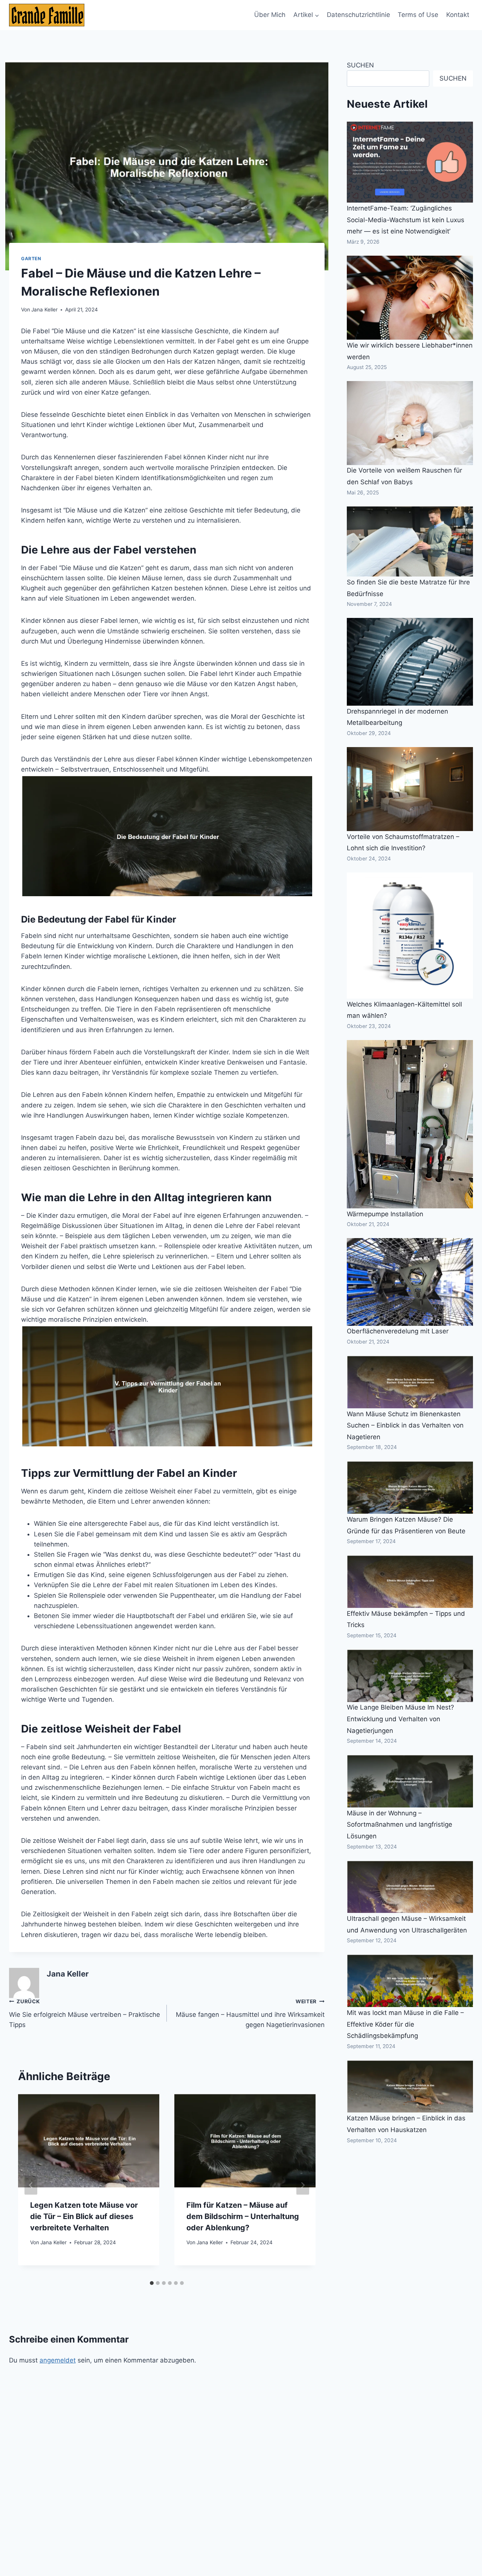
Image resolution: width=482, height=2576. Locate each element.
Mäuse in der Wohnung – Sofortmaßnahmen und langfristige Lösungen (400, 1825)
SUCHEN (360, 65)
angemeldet (58, 2360)
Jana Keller (44, 310)
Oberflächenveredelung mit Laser (398, 1331)
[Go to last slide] (31, 2185)
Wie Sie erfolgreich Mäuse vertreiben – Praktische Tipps (85, 2013)
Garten (31, 259)
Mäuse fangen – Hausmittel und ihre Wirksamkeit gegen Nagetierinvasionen (250, 2013)
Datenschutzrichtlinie (358, 15)
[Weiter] (303, 2185)
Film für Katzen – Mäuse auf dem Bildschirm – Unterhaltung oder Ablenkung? (243, 2216)
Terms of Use (418, 15)
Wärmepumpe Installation (385, 1214)
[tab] (152, 2283)
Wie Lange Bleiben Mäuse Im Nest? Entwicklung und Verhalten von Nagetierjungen (400, 1719)
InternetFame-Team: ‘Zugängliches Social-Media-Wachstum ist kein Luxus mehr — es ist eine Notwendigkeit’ (406, 220)
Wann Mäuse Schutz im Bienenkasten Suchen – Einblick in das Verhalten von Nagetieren (405, 1425)
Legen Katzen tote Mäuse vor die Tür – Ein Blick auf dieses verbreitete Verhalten (84, 2216)
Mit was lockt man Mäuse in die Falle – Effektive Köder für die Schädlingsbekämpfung (405, 2024)
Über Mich (270, 15)
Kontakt (458, 15)
